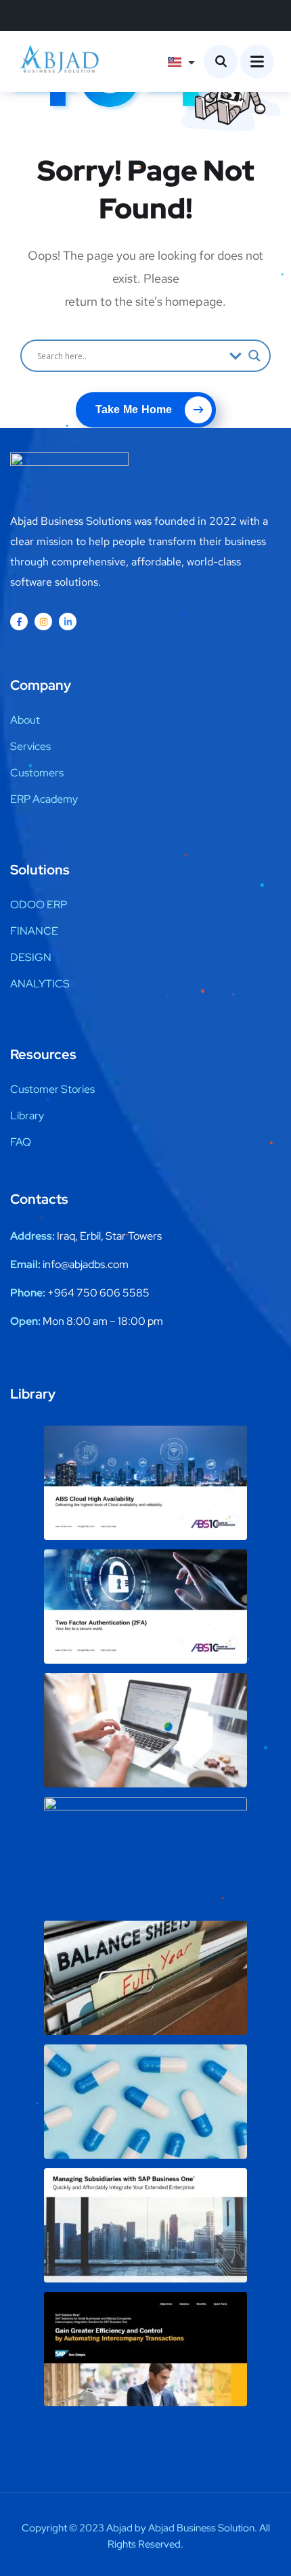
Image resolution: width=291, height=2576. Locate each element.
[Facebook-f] (19, 622)
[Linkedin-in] (68, 622)
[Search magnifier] (254, 356)
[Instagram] (43, 622)
